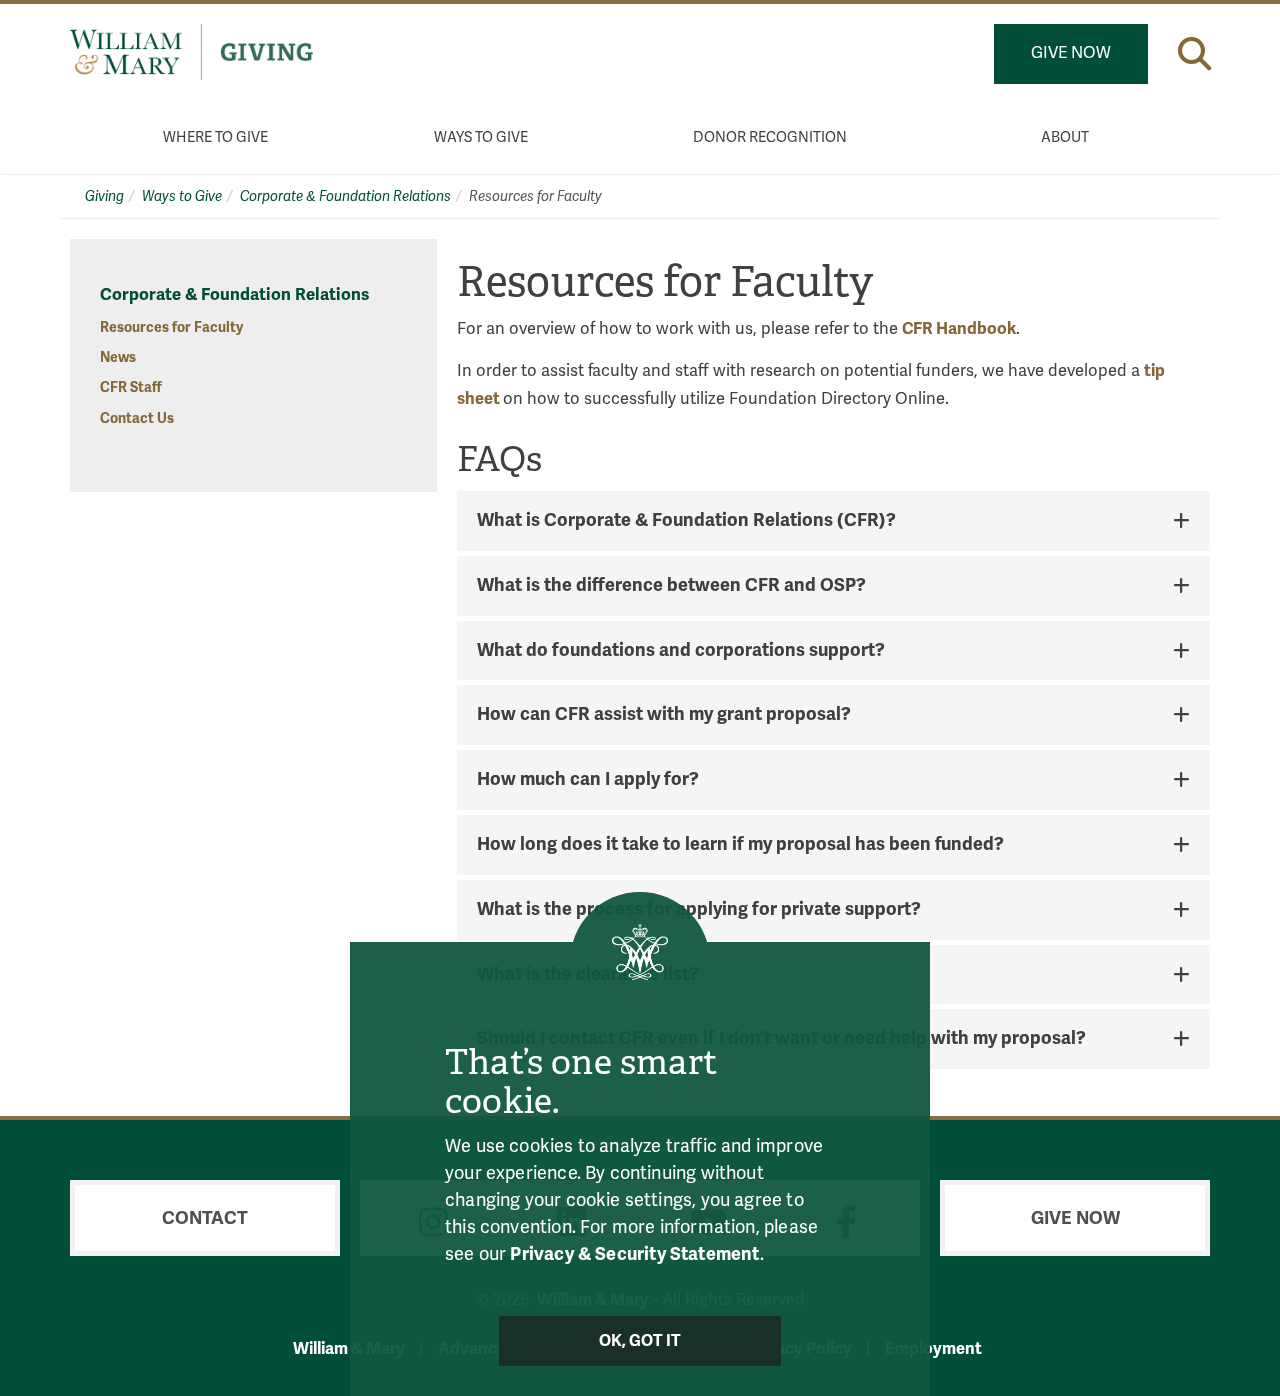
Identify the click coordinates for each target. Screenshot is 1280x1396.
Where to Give (215, 137)
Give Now (1071, 53)
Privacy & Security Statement (634, 1254)
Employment (933, 1348)
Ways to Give (481, 137)
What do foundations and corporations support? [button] (681, 651)
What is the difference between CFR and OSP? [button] (671, 586)
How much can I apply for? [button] (588, 780)
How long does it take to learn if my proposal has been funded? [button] (740, 845)
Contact (205, 1218)
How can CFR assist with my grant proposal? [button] (664, 715)
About (1065, 137)
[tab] (833, 521)
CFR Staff (131, 387)
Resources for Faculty (171, 327)
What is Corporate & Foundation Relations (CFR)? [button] (686, 521)
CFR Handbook (959, 328)
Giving (104, 196)
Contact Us (137, 418)
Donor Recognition (770, 137)
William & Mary (349, 1348)
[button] (1194, 53)
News (118, 357)
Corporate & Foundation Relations (345, 196)
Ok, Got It (640, 1341)
